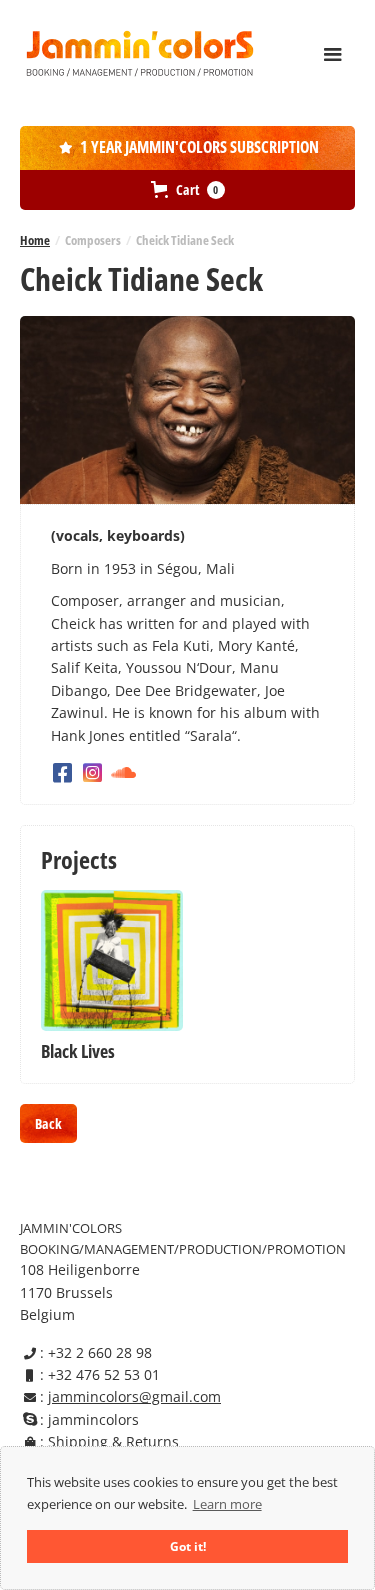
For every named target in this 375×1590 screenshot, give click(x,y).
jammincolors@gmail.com (134, 1396)
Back (48, 1123)
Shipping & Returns (113, 1441)
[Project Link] (112, 961)
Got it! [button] (188, 1546)
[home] (140, 53)
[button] (333, 55)
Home (35, 240)
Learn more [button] (227, 1504)
